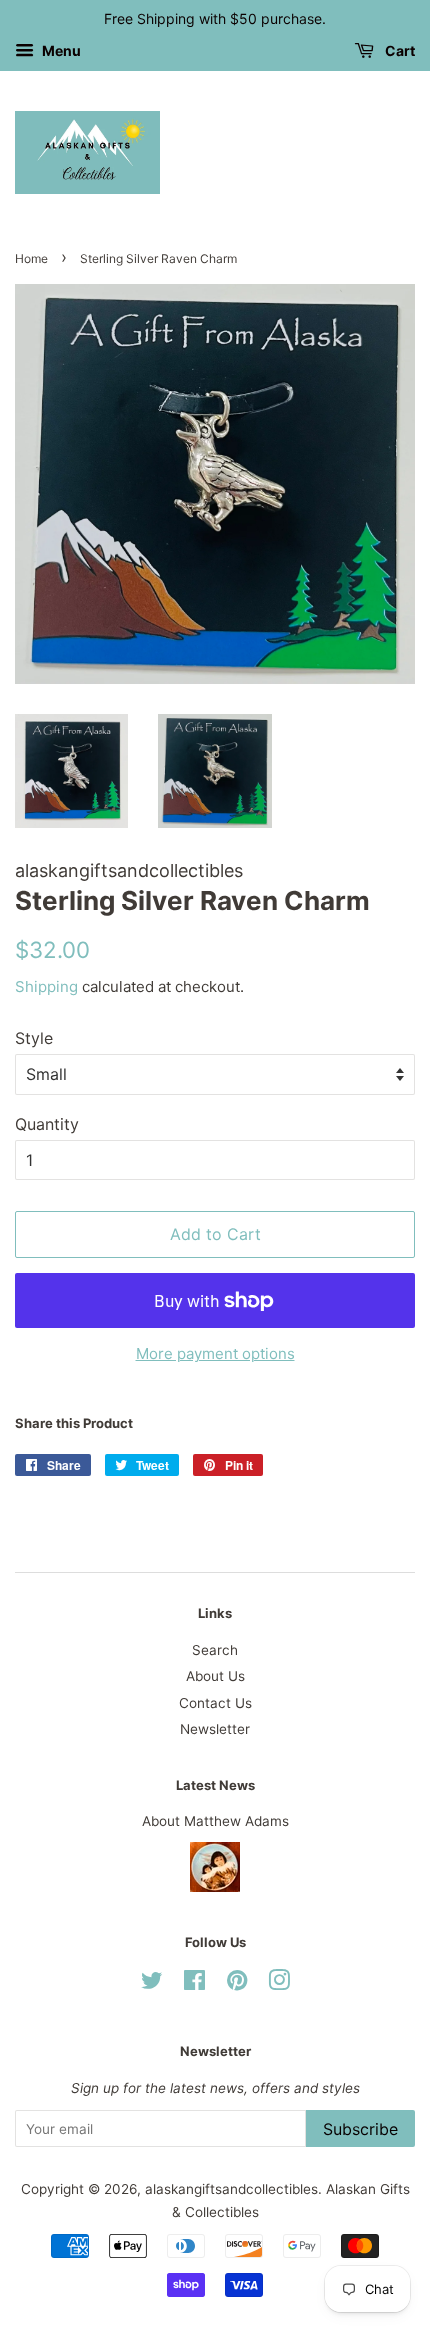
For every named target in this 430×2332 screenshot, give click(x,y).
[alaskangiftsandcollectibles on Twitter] (152, 1984)
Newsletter (215, 1729)
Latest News (215, 1785)
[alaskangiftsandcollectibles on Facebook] (194, 1984)
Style (34, 1038)
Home (31, 258)
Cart (398, 50)
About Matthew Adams (215, 1821)
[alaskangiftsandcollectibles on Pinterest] (237, 1984)
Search (215, 1650)
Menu (60, 50)
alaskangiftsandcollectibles (231, 2189)
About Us (215, 1676)
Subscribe (360, 2129)
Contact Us (215, 1703)
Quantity (47, 1124)
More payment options (215, 1353)
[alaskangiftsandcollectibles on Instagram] (279, 1984)
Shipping (46, 986)
